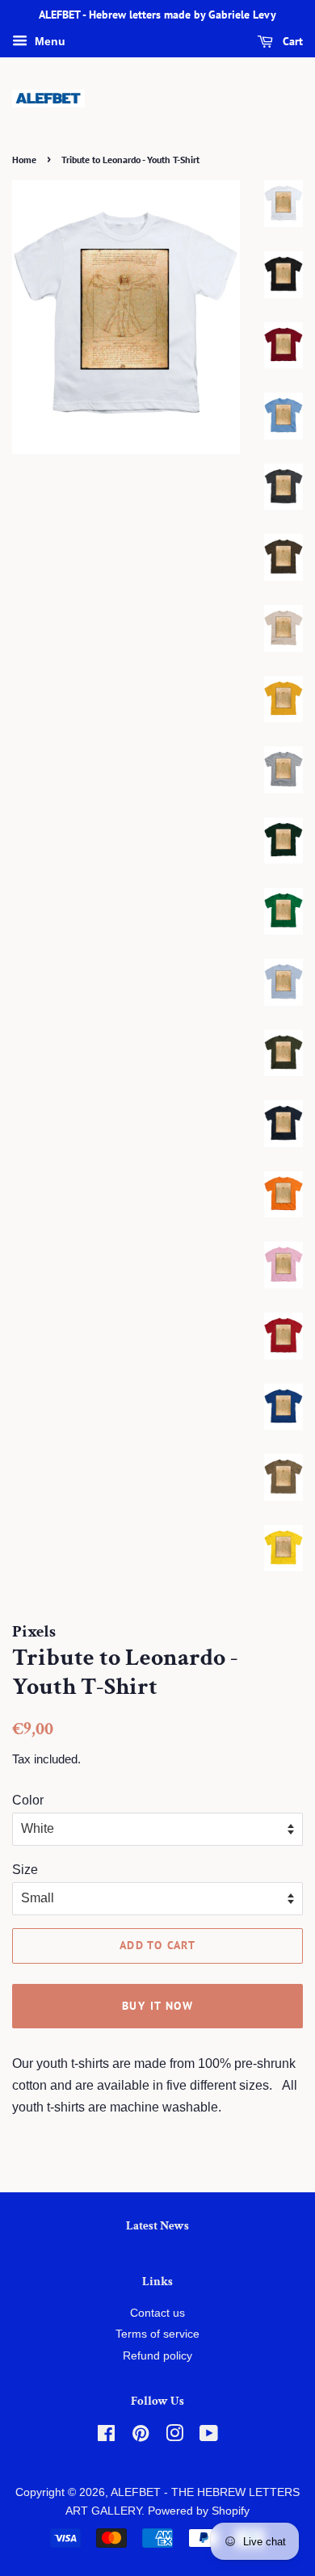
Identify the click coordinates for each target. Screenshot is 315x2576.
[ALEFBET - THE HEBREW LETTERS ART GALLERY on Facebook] (106, 2437)
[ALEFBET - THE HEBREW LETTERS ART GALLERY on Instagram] (174, 2437)
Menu (48, 41)
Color (28, 1800)
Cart (291, 41)
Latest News (157, 2226)
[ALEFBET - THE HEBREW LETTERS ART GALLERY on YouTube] (209, 2437)
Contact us (157, 2313)
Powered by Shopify (199, 2511)
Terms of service (157, 2334)
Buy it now (157, 2006)
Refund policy (157, 2356)
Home (24, 160)
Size (25, 1870)
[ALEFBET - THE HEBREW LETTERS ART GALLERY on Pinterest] (141, 2437)
